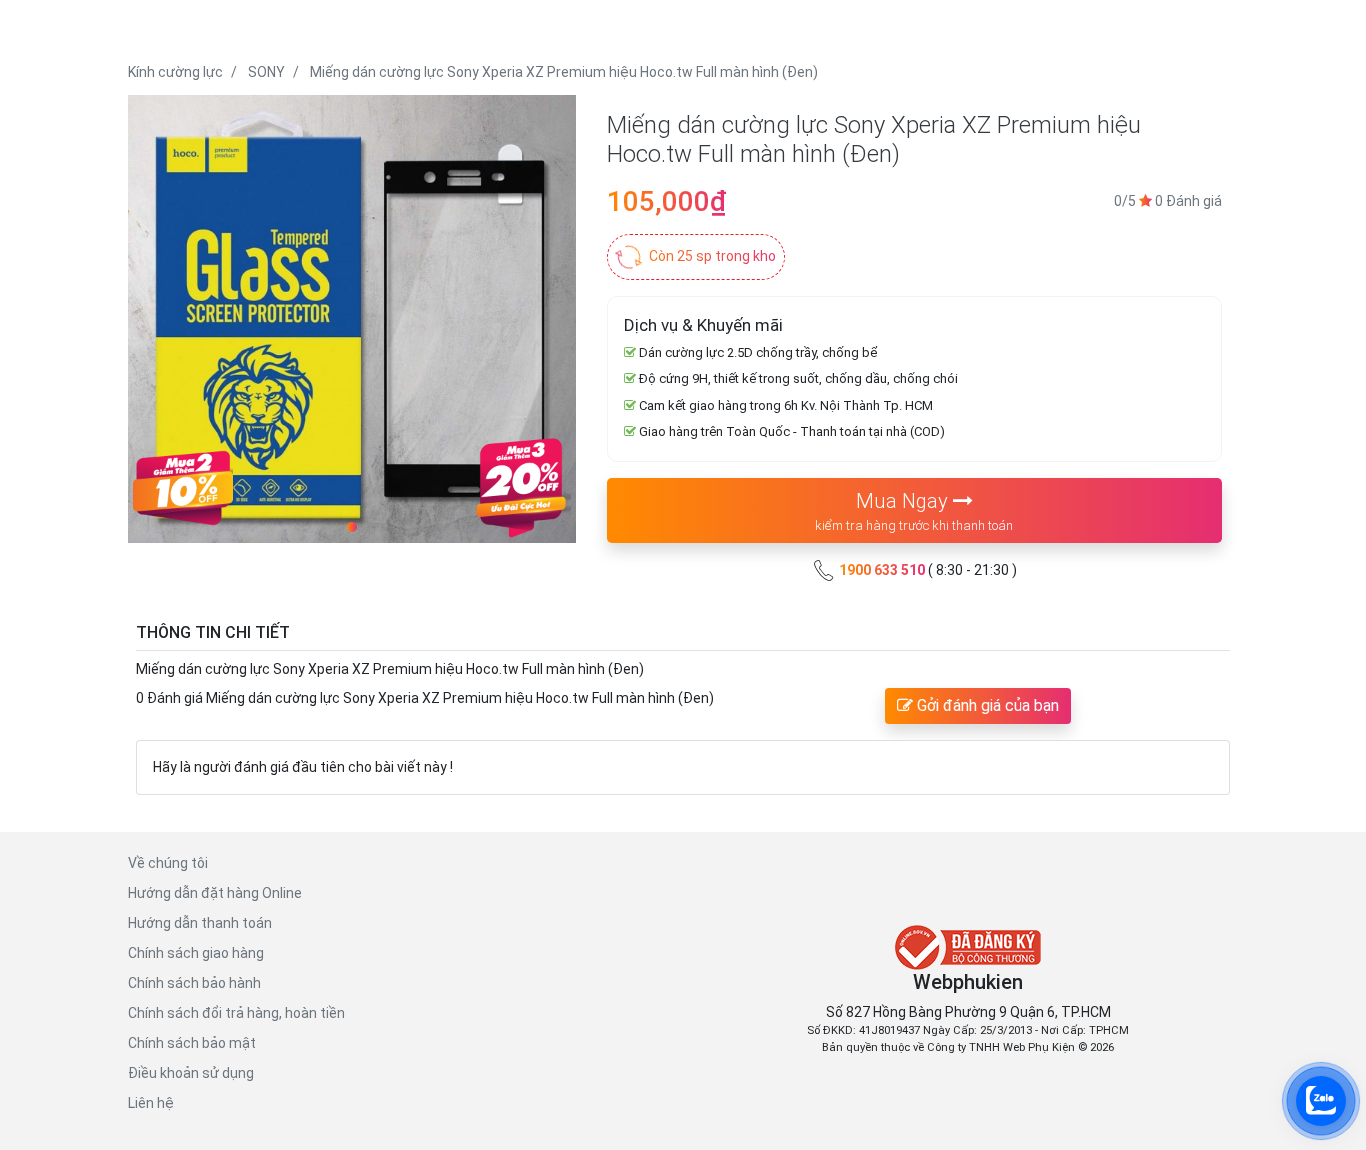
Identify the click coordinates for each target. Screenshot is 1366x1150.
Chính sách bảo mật (192, 1043)
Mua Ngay (914, 511)
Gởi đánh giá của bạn (986, 705)
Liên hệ (151, 1103)
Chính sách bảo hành (194, 983)
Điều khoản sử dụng (191, 1073)
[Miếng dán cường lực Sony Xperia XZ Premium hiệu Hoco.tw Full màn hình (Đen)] (352, 319)
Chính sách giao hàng (196, 953)
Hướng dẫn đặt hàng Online (215, 893)
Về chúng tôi (168, 863)
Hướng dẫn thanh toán (200, 923)
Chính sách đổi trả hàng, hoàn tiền (236, 1013)
